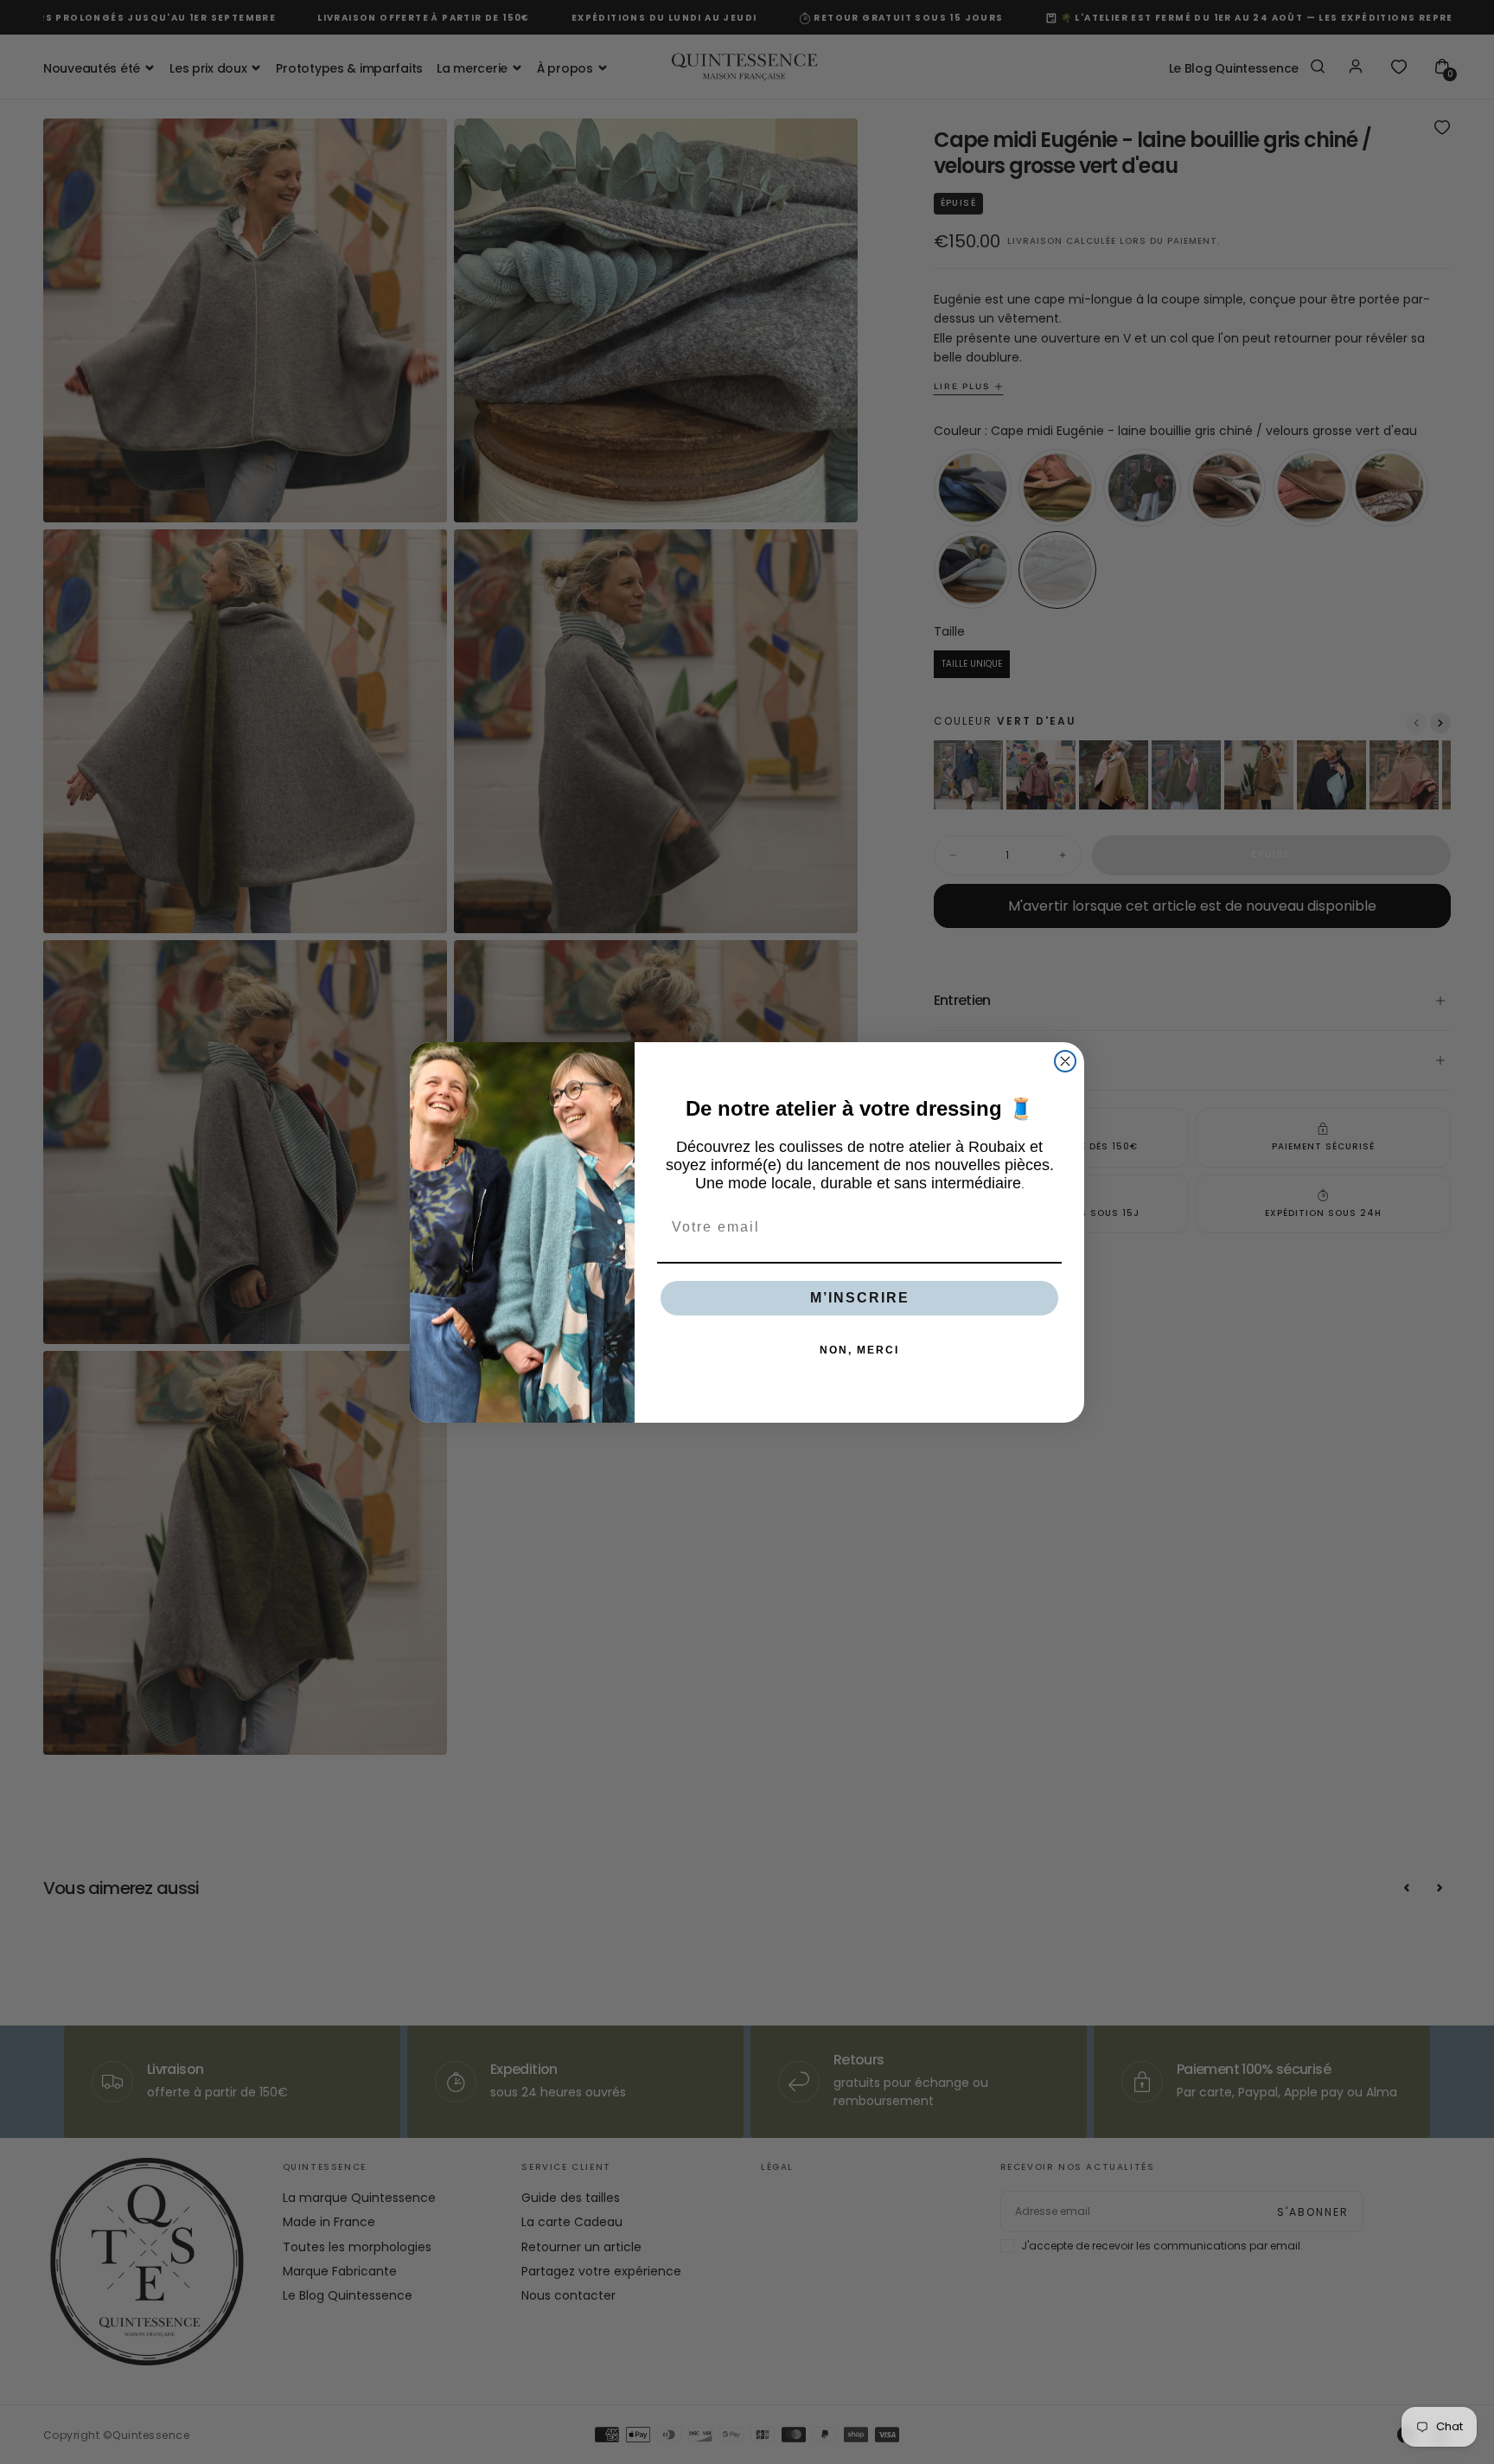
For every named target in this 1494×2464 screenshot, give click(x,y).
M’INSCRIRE (860, 1298)
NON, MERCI (859, 1350)
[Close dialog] (1065, 1061)
